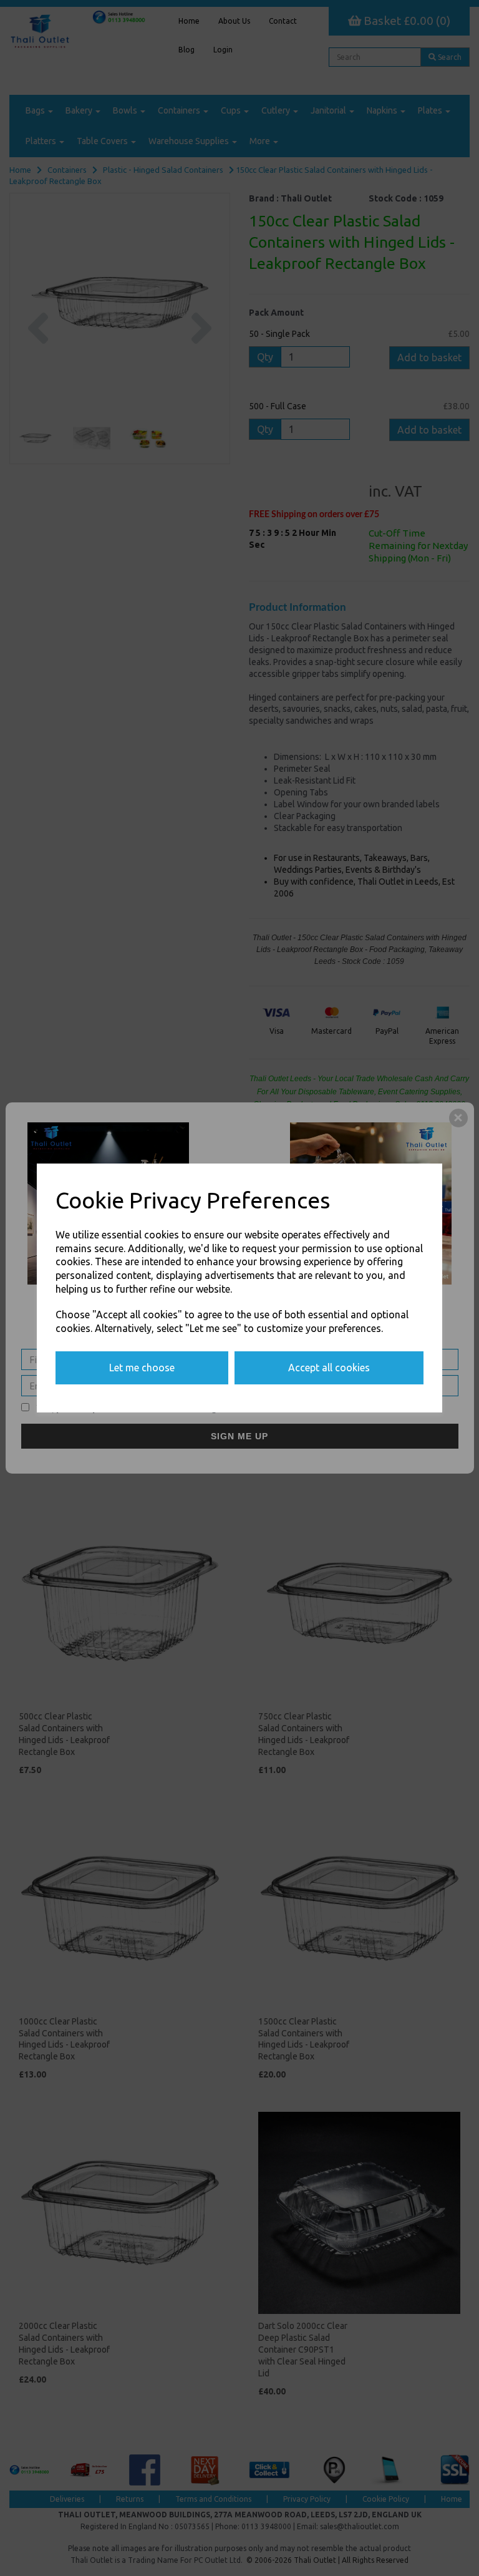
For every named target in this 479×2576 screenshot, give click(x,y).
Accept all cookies (329, 1368)
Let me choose (142, 1368)
